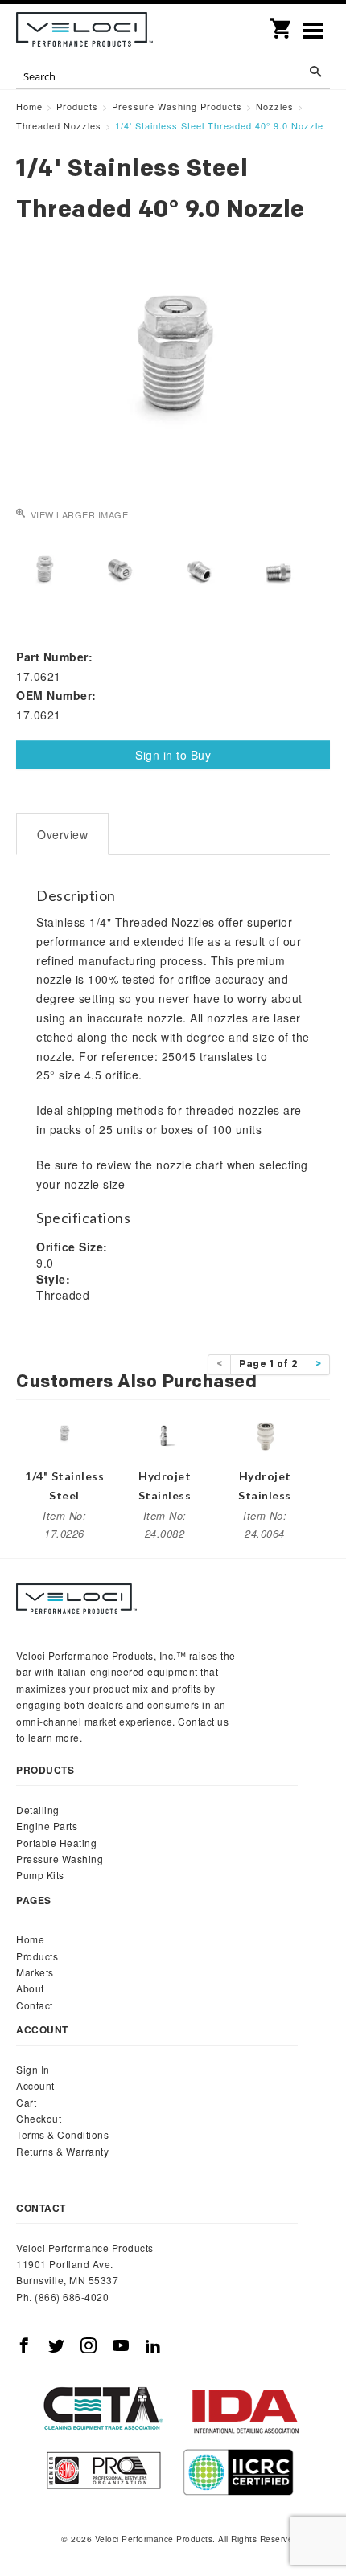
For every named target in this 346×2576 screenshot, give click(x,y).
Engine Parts (47, 1826)
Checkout (39, 2118)
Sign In (33, 2069)
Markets (35, 1972)
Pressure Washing (60, 1859)
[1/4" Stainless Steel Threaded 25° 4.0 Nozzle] (64, 1433)
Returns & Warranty (62, 2151)
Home (30, 1939)
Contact (35, 2005)
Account (35, 2085)
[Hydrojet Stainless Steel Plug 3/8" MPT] (165, 1433)
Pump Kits (40, 1875)
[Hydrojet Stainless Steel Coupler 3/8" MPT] (265, 1433)
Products (37, 1956)
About (30, 1988)
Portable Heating (56, 1843)
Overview (62, 834)
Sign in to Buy (173, 755)
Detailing (38, 1810)
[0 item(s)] (282, 23)
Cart (26, 2102)
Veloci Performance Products (84, 32)
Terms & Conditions (62, 2134)
